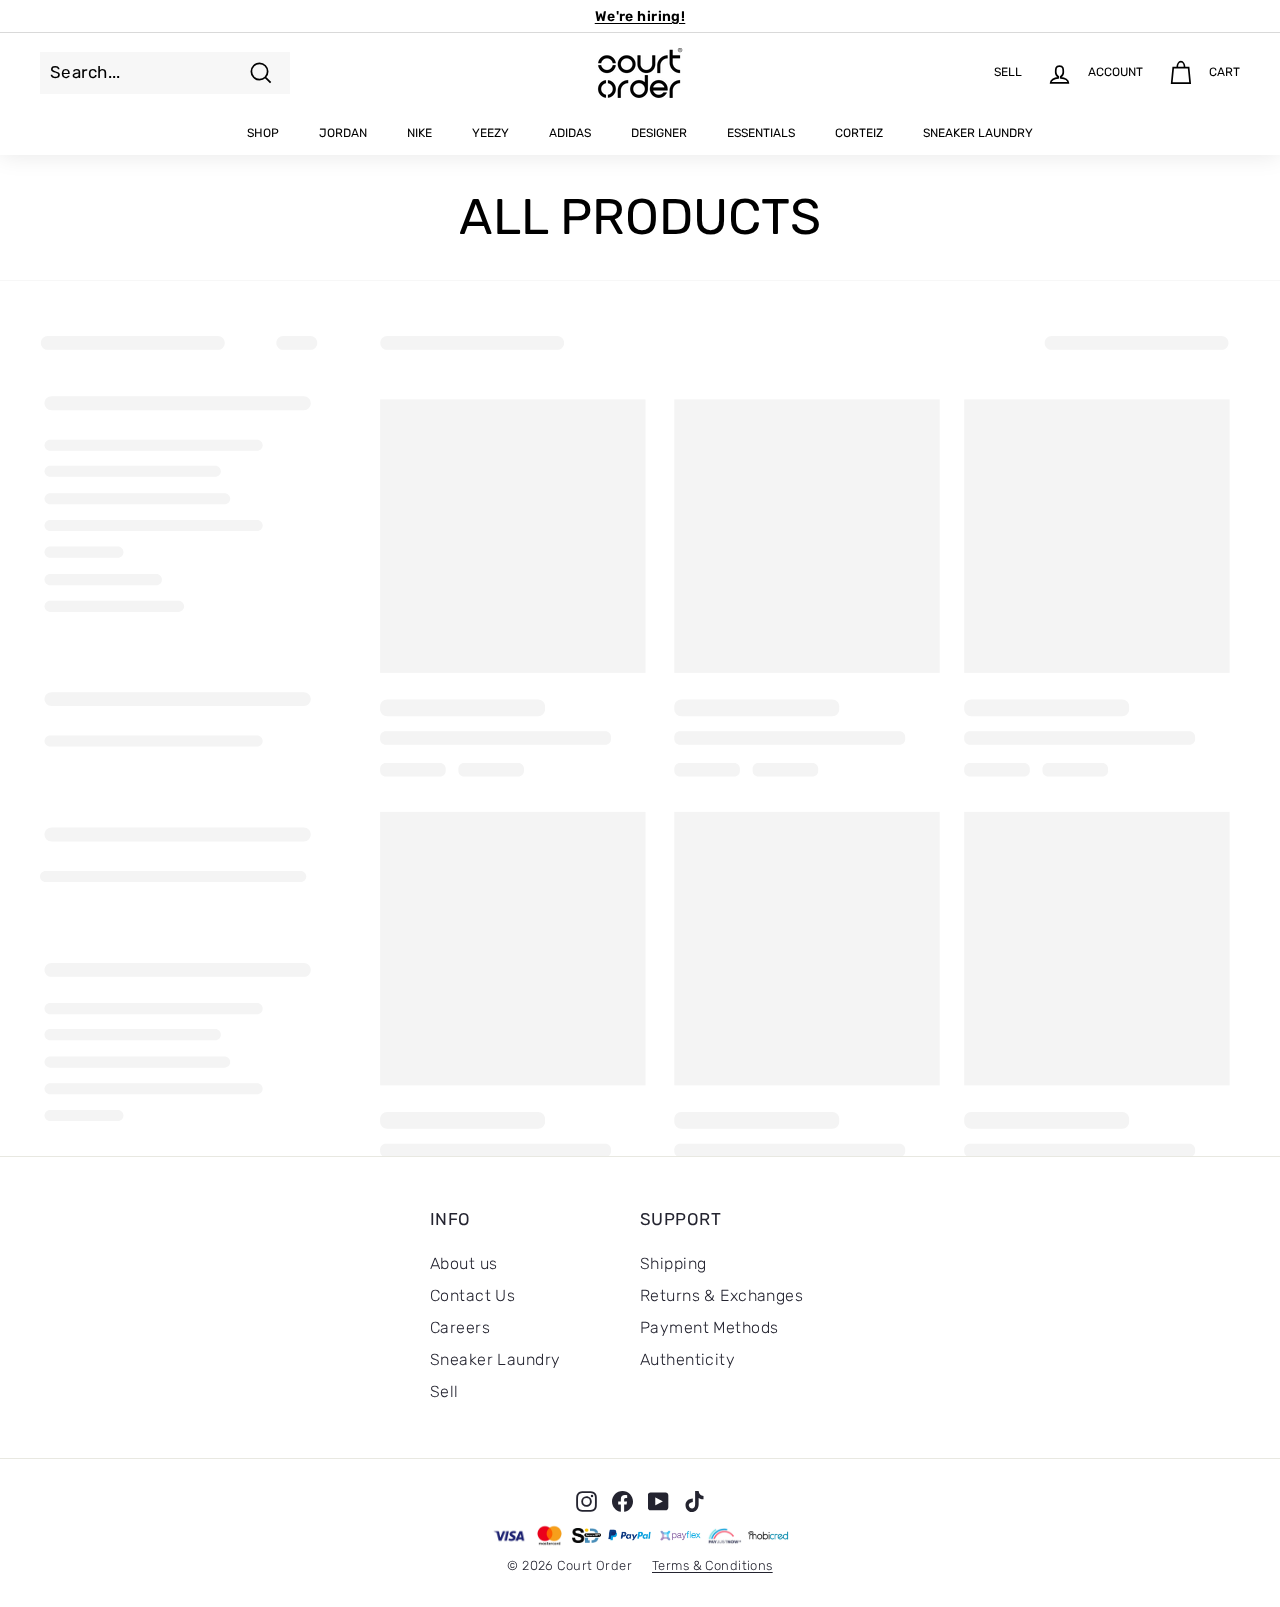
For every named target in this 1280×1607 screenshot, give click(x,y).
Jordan (343, 133)
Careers (460, 1327)
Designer (659, 133)
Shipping (673, 1263)
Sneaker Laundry (978, 133)
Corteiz (859, 133)
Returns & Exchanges (721, 1295)
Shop (263, 133)
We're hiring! (640, 16)
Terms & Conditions (712, 1565)
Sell (444, 1391)
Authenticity (687, 1359)
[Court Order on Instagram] (586, 1501)
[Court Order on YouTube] (658, 1501)
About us (463, 1263)
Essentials (761, 133)
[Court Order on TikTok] (694, 1501)
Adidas (570, 133)
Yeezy (490, 133)
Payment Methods (709, 1327)
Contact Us (472, 1295)
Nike (419, 133)
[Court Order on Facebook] (622, 1501)
